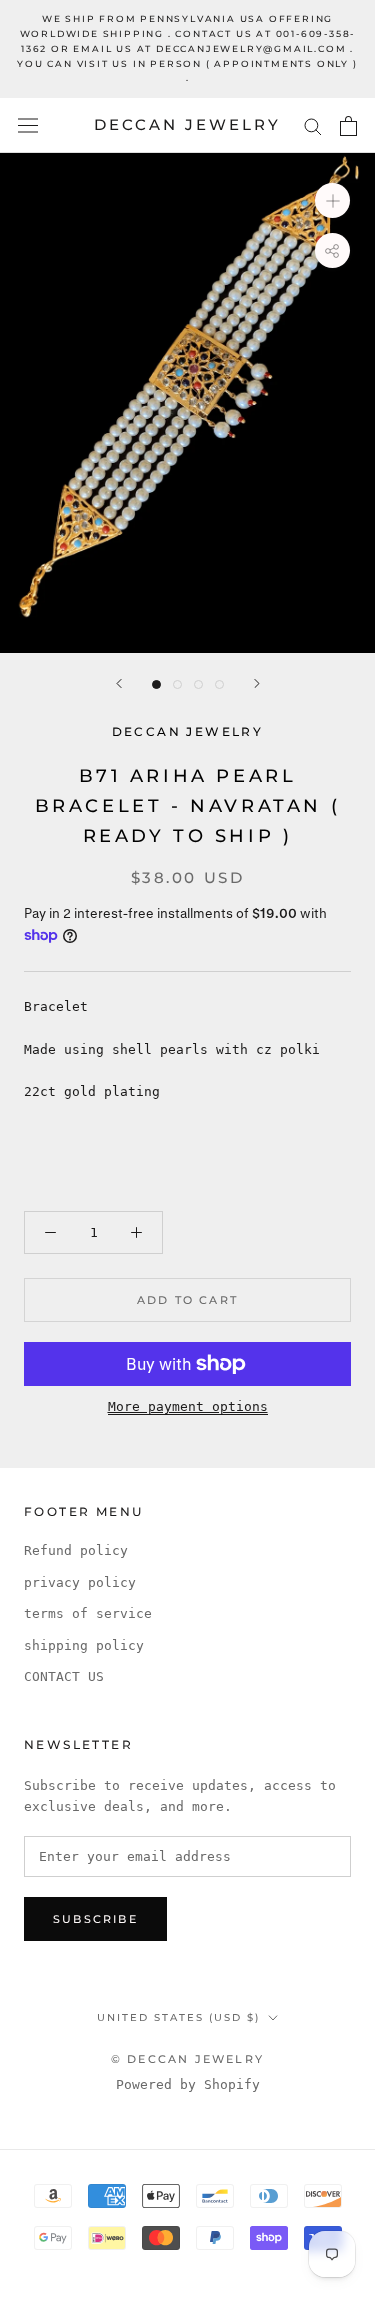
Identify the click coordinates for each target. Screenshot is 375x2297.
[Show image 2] (177, 684)
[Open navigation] (28, 125)
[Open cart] (348, 126)
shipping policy (84, 1645)
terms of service (88, 1613)
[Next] (257, 683)
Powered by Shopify (188, 2084)
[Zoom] (332, 200)
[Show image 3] (198, 684)
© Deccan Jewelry (187, 2059)
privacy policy (80, 1582)
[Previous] (119, 683)
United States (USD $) (178, 2017)
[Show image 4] (219, 684)
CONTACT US (64, 1676)
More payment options (188, 1406)
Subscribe (95, 1919)
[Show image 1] (156, 684)
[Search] (313, 125)
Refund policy (76, 1550)
